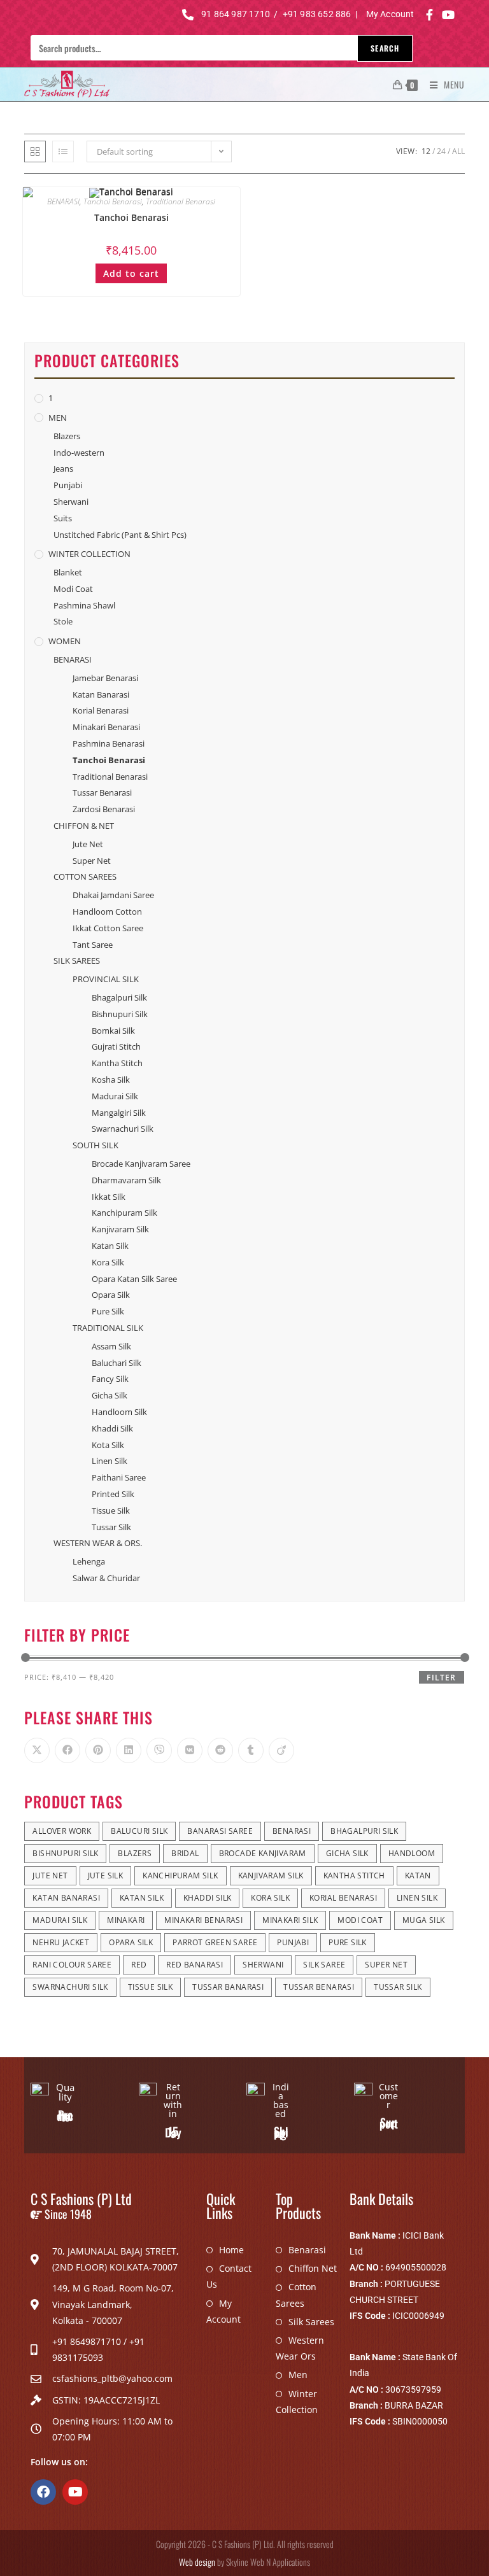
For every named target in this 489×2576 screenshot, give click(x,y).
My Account (223, 2311)
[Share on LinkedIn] (129, 1750)
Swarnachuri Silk (123, 1129)
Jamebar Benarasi (105, 678)
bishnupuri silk (65, 1853)
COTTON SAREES (85, 876)
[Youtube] (75, 2492)
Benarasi (307, 2250)
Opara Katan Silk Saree (134, 1279)
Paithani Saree (119, 1477)
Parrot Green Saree (215, 1942)
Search (385, 48)
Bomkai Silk (113, 1031)
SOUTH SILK (96, 1145)
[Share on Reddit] (220, 1750)
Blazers (67, 436)
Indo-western (79, 453)
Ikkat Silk (109, 1197)
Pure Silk (108, 1311)
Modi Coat (73, 589)
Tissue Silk (111, 1510)
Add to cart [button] (131, 273)
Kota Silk (108, 1445)
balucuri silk (139, 1831)
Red (139, 1965)
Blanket (68, 572)
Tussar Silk (111, 1527)
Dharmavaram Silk (126, 1180)
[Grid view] (35, 151)
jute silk (106, 1876)
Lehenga (89, 1561)
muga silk (424, 1920)
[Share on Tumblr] (251, 1750)
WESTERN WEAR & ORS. (98, 1543)
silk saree (324, 1965)
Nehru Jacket (61, 1942)
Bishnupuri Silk (120, 1014)
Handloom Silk (119, 1412)
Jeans (63, 468)
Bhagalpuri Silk (119, 997)
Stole (63, 621)
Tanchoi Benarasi (113, 201)
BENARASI (63, 201)
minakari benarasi (203, 1920)
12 (426, 151)
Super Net (92, 861)
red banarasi (195, 1965)
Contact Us (229, 2276)
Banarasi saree (220, 1831)
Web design (197, 2562)
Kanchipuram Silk (124, 1213)
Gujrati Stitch (116, 1046)
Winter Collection (297, 2402)
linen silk (417, 1898)
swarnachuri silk (70, 1987)
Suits (63, 518)
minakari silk (290, 1920)
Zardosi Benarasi (104, 809)
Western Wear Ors (300, 2348)
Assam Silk (111, 1346)
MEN (58, 418)
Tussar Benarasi (102, 792)
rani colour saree (72, 1965)
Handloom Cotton (107, 911)
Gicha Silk (110, 1395)
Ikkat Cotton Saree (108, 928)
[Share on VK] (190, 1750)
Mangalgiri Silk (119, 1113)
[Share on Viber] (159, 1750)
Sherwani (71, 502)
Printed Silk (113, 1494)
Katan (418, 1876)
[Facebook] (43, 2492)
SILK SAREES (77, 961)
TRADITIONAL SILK (108, 1328)
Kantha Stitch (117, 1063)
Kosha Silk (111, 1080)
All (458, 151)
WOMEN (65, 641)
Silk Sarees (311, 2322)
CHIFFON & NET (84, 826)
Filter (441, 1678)
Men (298, 2375)
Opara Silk (111, 1295)
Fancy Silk (110, 1379)
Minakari (126, 1920)
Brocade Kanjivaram (263, 1853)
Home (231, 2250)
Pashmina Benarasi (109, 743)
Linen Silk (110, 1461)
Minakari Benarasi (106, 727)
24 (441, 151)
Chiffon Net (313, 2268)
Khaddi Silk (112, 1428)
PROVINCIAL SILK (106, 979)
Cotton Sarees (296, 2295)
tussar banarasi (228, 1987)
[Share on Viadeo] (281, 1750)
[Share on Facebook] (67, 1750)
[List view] (63, 151)
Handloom (412, 1853)
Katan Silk (110, 1246)
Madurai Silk (115, 1096)
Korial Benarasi (101, 710)
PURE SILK (348, 1942)
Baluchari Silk (117, 1363)
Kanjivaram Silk (120, 1229)
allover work (62, 1831)
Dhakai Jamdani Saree (113, 895)
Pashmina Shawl (84, 605)
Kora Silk (108, 1262)
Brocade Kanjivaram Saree (141, 1164)
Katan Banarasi (101, 694)
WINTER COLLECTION (89, 554)
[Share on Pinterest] (98, 1750)
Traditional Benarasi (181, 201)
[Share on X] (37, 1750)
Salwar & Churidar (106, 1578)
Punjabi (68, 485)
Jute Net (88, 844)
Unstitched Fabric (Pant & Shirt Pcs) (120, 535)
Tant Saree (93, 945)
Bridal (185, 1853)
